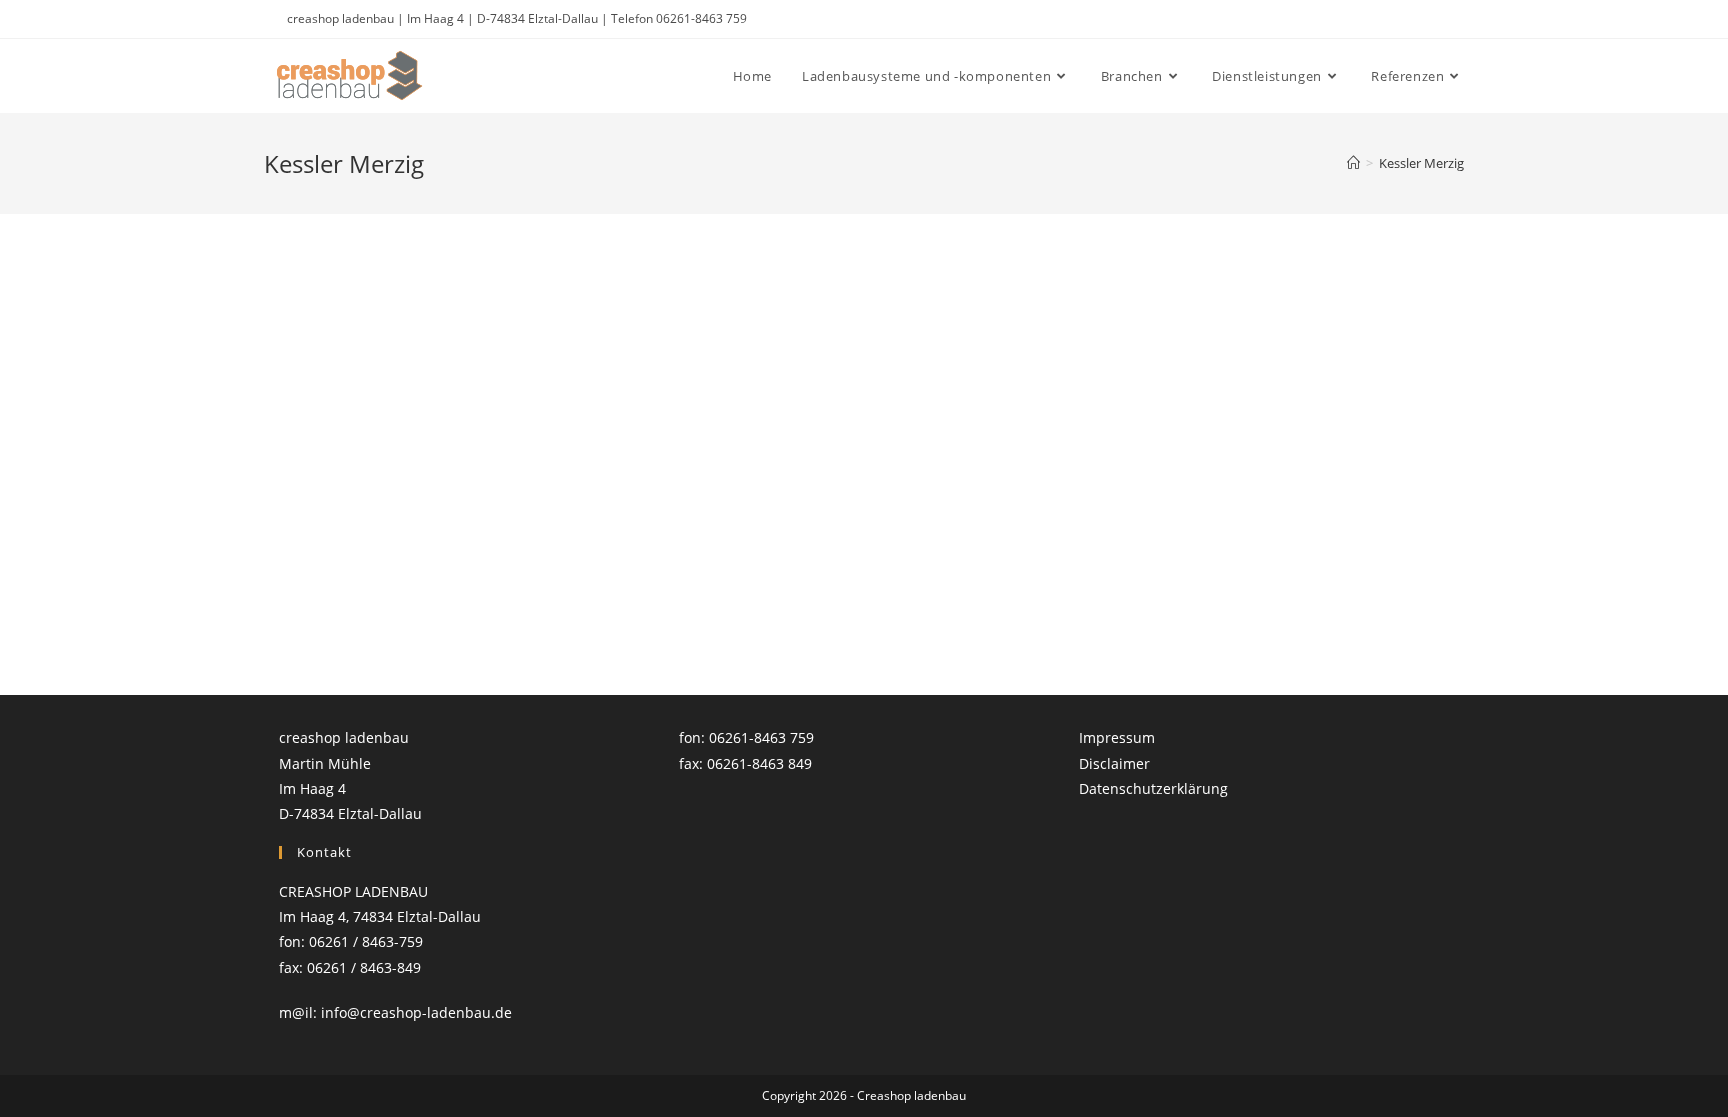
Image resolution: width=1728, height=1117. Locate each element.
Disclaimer (1114, 763)
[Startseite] (1353, 163)
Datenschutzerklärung (1153, 788)
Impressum (1117, 737)
